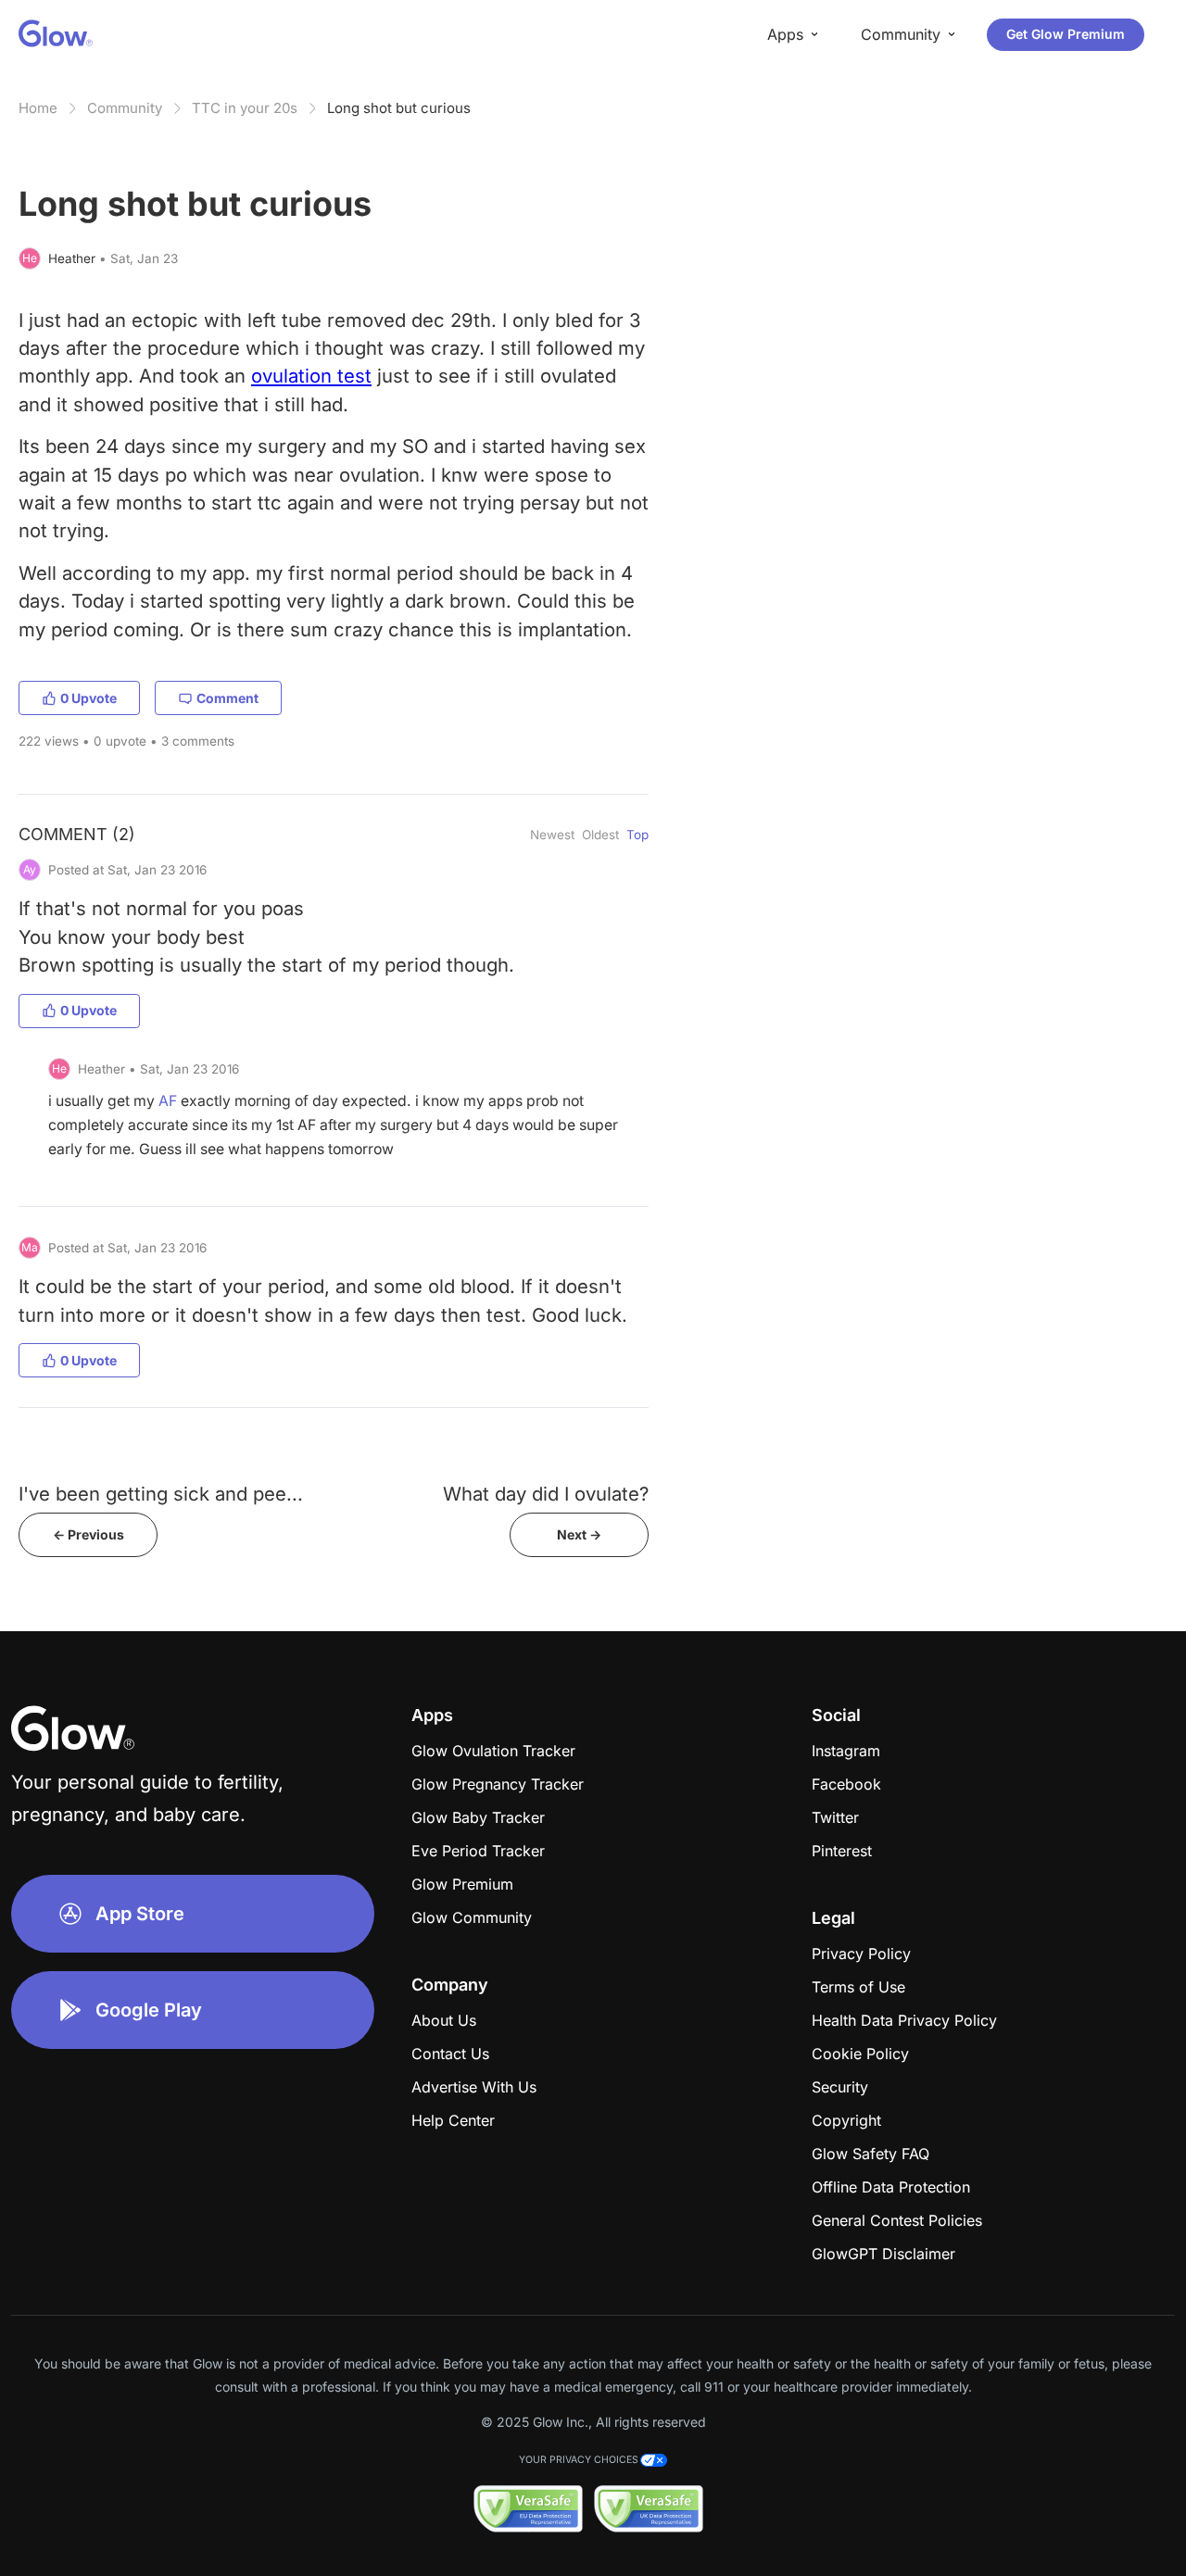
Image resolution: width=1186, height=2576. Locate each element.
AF (168, 1101)
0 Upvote (88, 698)
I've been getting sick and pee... (161, 1494)
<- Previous (88, 1534)
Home (38, 108)
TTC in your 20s (245, 108)
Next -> (579, 1534)
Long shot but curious (399, 108)
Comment (227, 698)
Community (125, 108)
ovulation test (311, 376)
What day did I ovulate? (546, 1494)
